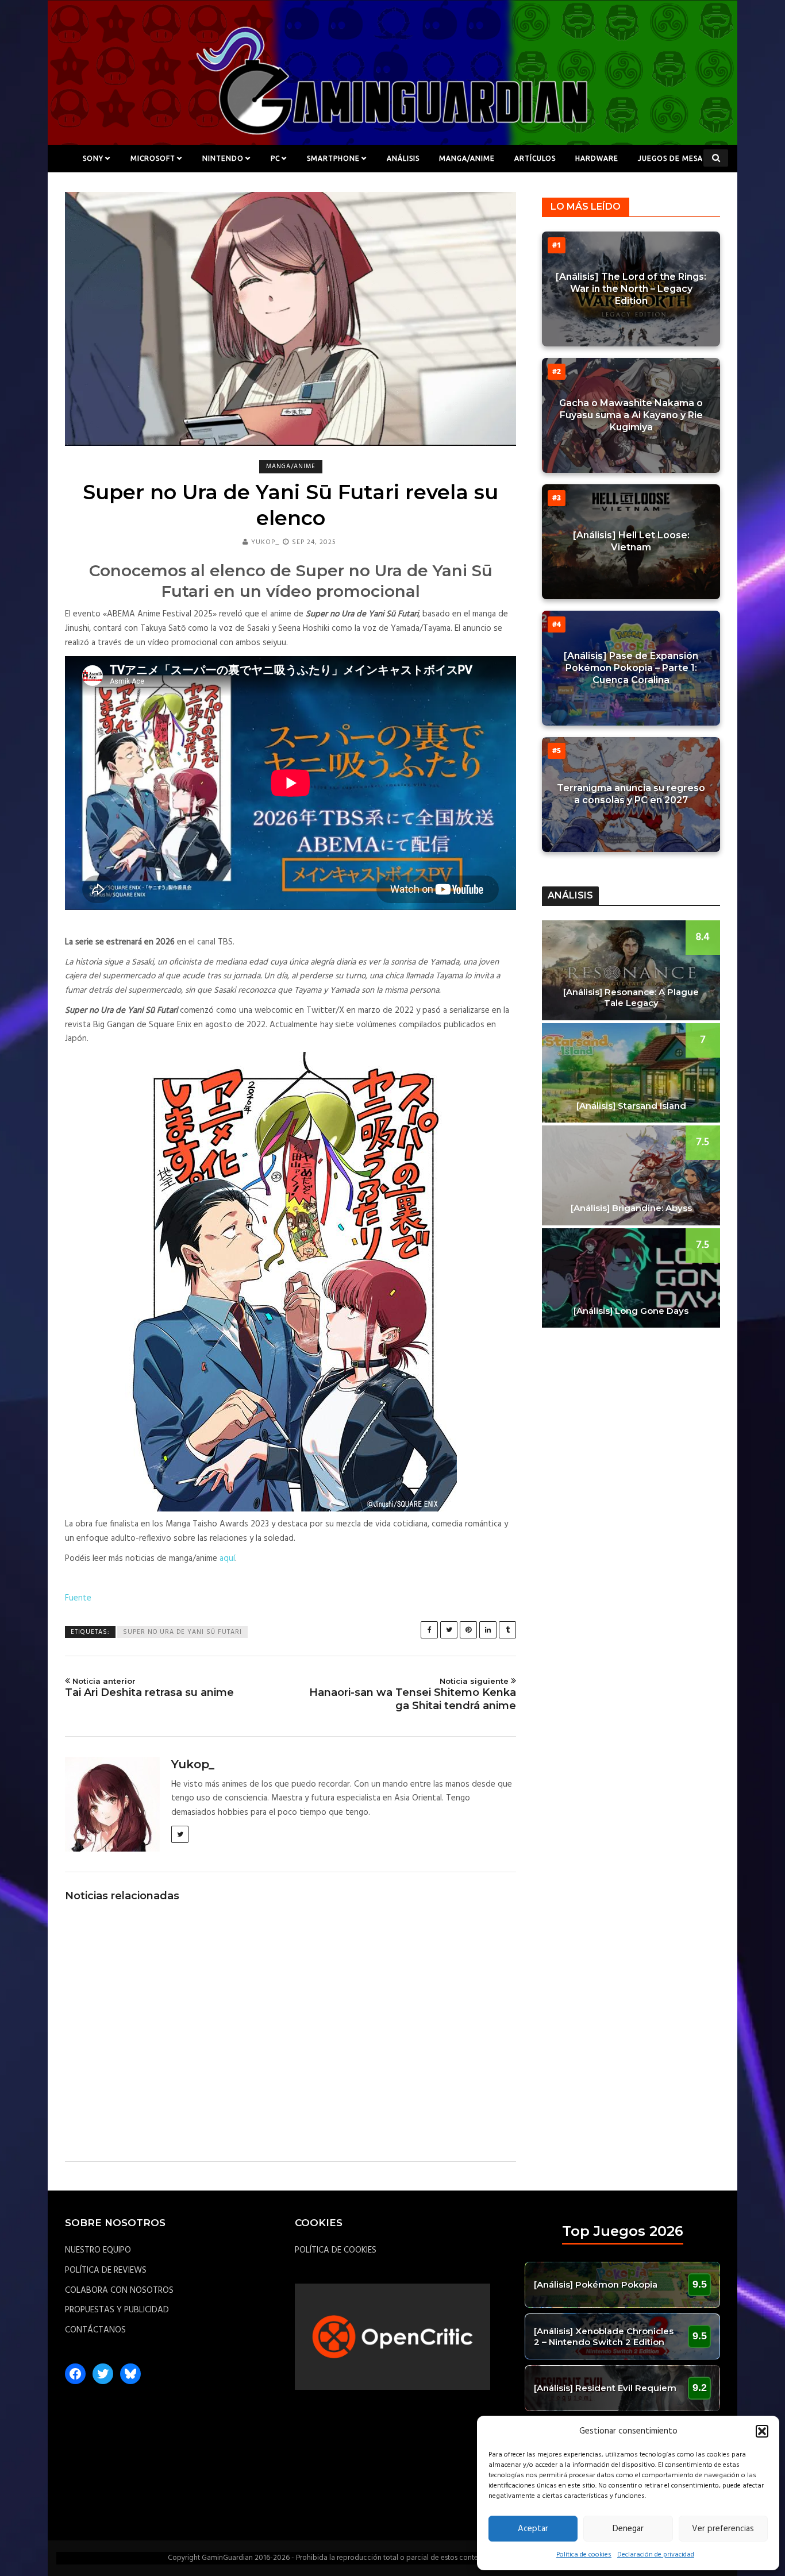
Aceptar (533, 2529)
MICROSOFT (153, 158)
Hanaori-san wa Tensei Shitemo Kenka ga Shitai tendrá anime (413, 1694)
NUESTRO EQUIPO (98, 2250)
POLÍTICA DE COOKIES (336, 2250)
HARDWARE (597, 158)
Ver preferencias (723, 2529)
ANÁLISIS (403, 158)
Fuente (78, 1598)
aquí (227, 1559)
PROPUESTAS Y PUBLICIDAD (117, 2310)
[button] (762, 2431)
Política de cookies (584, 2555)
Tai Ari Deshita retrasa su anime (149, 1688)
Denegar (628, 2529)
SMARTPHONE (333, 158)
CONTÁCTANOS (95, 2330)
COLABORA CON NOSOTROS (119, 2290)
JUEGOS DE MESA (670, 158)
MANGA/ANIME (467, 158)
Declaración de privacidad (656, 2555)
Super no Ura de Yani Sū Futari (182, 1632)
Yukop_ (265, 542)
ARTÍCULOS (535, 158)
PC (275, 158)
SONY (93, 158)
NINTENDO (223, 158)
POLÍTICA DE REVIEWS (106, 2270)
